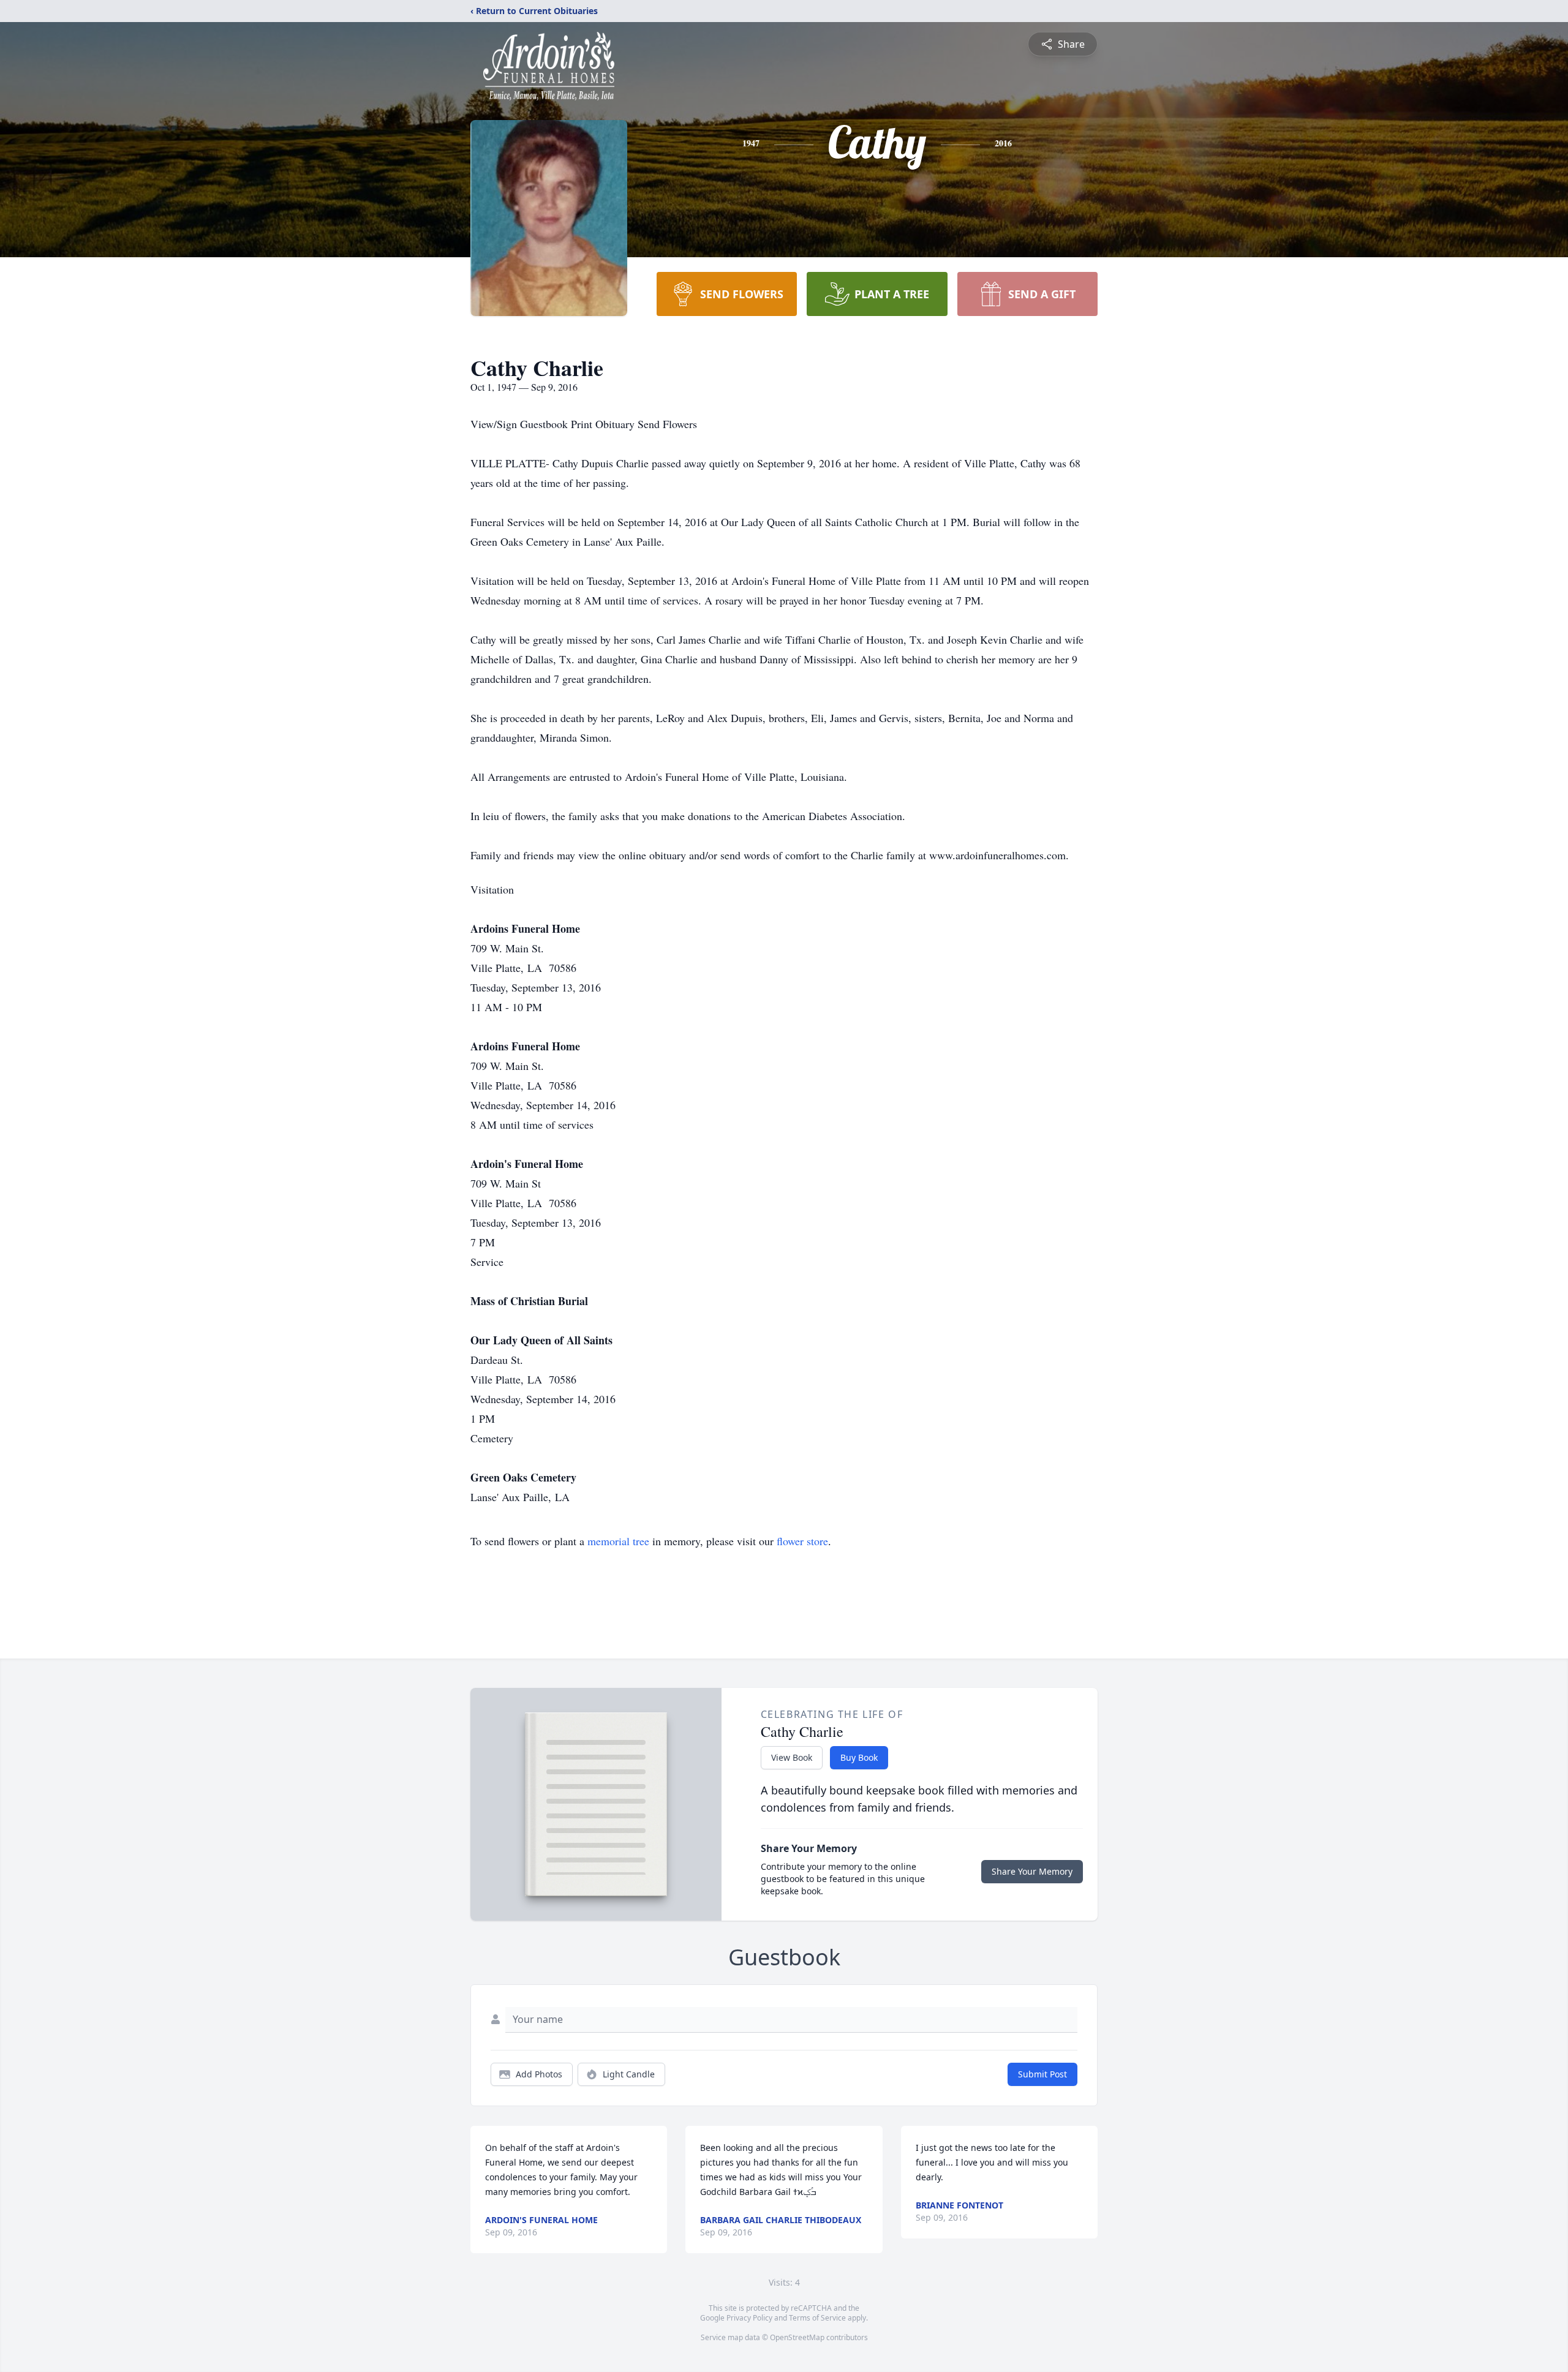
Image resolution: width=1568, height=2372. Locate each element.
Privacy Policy (749, 2318)
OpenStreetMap (797, 2337)
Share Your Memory (1032, 1871)
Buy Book (859, 1757)
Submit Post (1042, 2074)
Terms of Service (817, 2318)
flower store (802, 1541)
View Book (792, 1757)
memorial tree (618, 1541)
